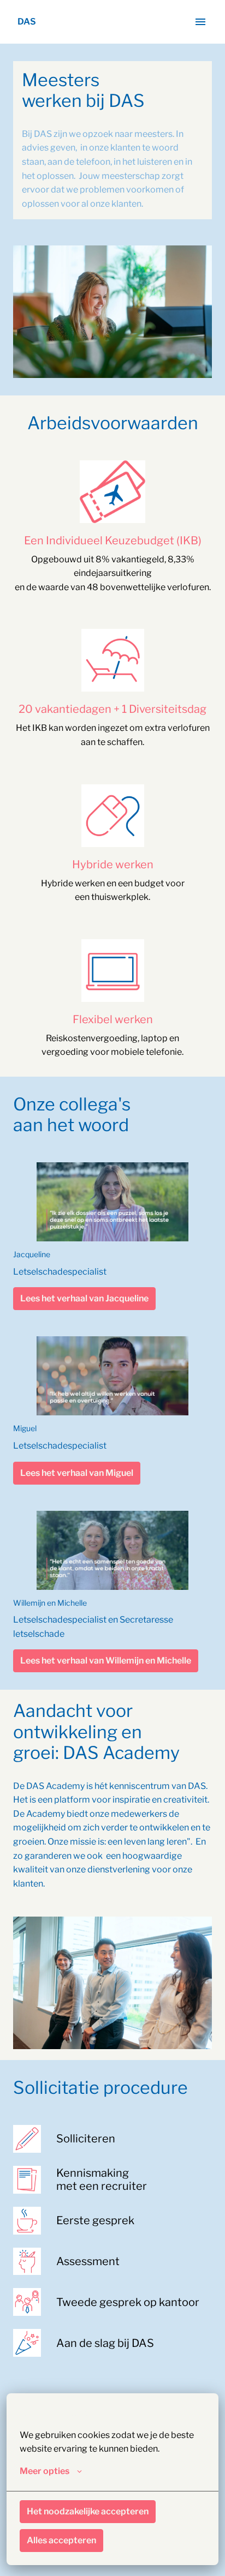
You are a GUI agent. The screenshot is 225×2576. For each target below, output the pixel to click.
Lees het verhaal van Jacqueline (84, 1298)
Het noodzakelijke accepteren (88, 2511)
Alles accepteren (61, 2540)
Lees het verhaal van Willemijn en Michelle (106, 1661)
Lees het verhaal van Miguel (77, 1473)
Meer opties (45, 2471)
